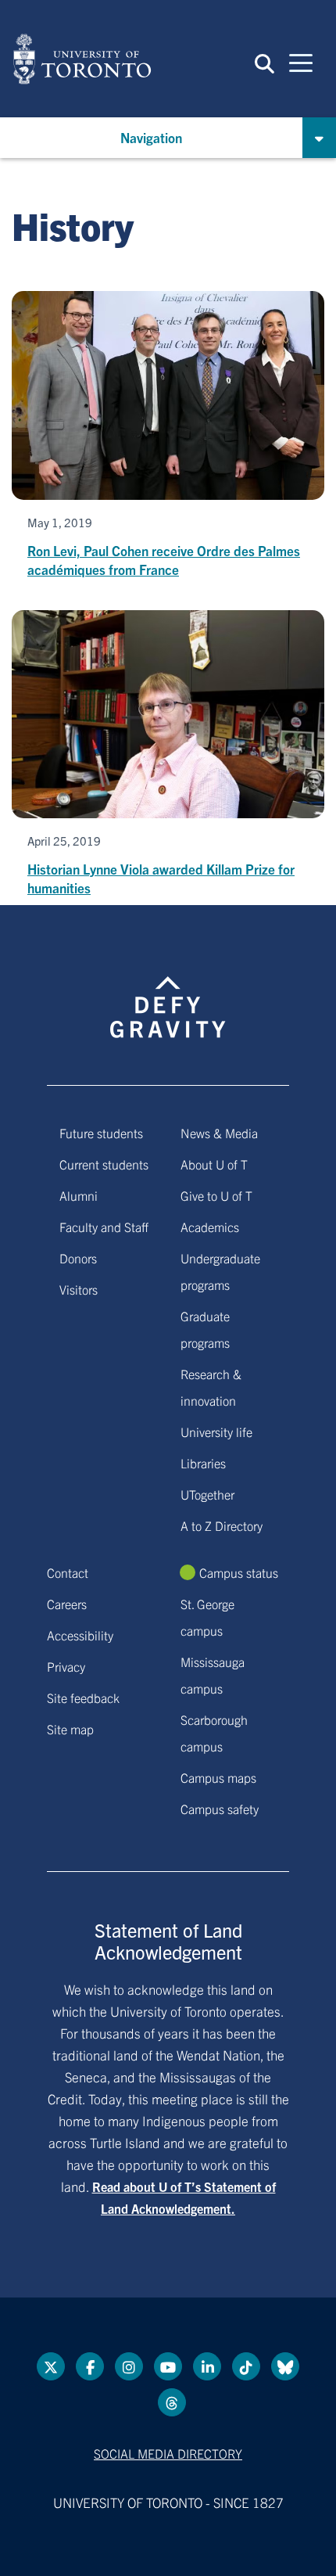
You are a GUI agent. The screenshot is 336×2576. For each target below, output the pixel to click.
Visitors (79, 1289)
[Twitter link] (51, 2366)
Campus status (239, 1572)
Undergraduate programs (220, 1271)
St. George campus (207, 1617)
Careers (67, 1604)
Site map (70, 1729)
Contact (68, 1572)
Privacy (66, 1666)
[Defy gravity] (168, 993)
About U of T (214, 1164)
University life (216, 1432)
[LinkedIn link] (207, 2366)
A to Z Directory (222, 1525)
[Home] (82, 59)
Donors (78, 1258)
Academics (210, 1227)
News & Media (219, 1133)
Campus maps (218, 1777)
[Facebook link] (90, 2366)
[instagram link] (129, 2366)
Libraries (203, 1463)
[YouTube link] (168, 2366)
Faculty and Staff (104, 1227)
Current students (104, 1164)
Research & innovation (211, 1387)
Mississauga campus (213, 1675)
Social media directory (168, 2453)
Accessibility (80, 1635)
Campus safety (220, 1809)
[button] (265, 63)
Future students (101, 1133)
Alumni (79, 1195)
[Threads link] (172, 2402)
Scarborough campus (214, 1733)
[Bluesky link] (285, 2366)
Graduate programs (205, 1329)
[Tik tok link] (246, 2366)
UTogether (207, 1494)
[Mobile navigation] (301, 62)
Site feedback (83, 1698)
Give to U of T (216, 1195)
